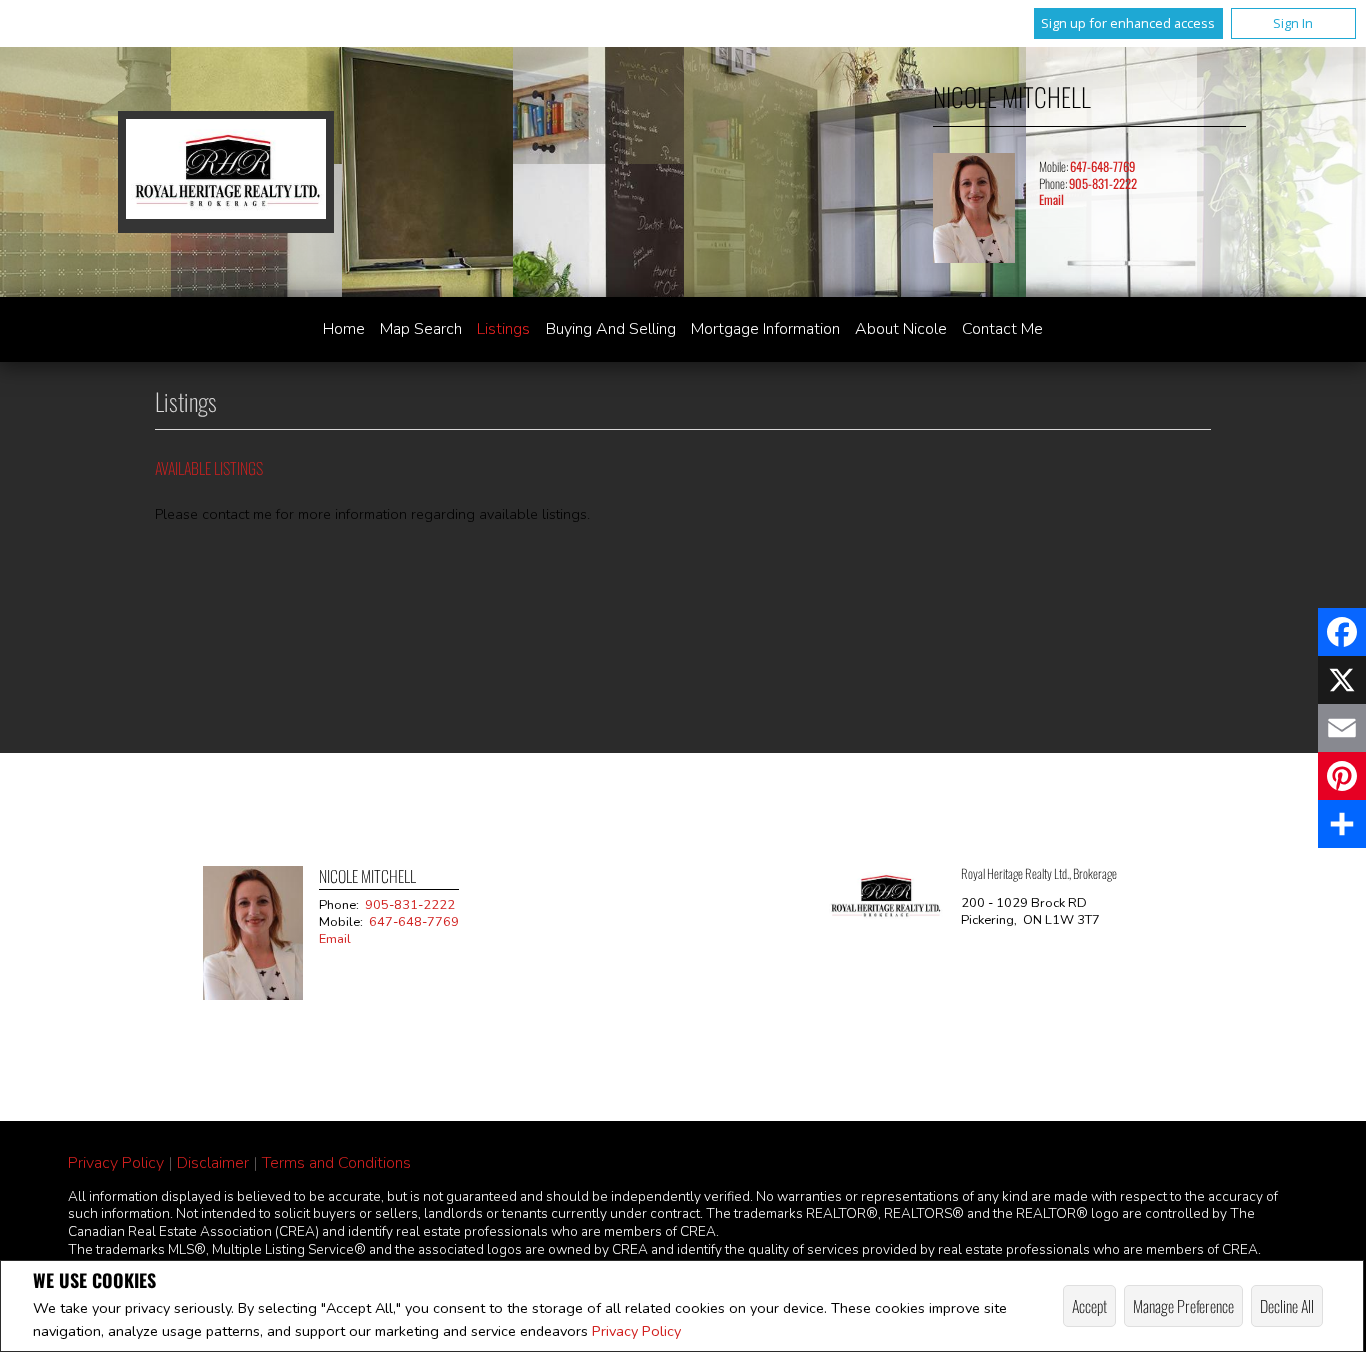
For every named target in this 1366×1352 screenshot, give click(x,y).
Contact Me (1002, 329)
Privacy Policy (636, 1331)
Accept (1089, 1306)
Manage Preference (1183, 1306)
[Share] (1342, 824)
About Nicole (901, 329)
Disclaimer (213, 1163)
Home (344, 329)
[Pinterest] (1342, 776)
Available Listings (209, 468)
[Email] (1342, 728)
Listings (503, 329)
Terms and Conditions (336, 1163)
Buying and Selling (611, 329)
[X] (1342, 680)
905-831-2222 (1103, 183)
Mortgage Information (765, 329)
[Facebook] (1342, 632)
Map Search (421, 329)
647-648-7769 (1102, 166)
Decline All (1287, 1306)
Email (1051, 199)
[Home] (226, 171)
